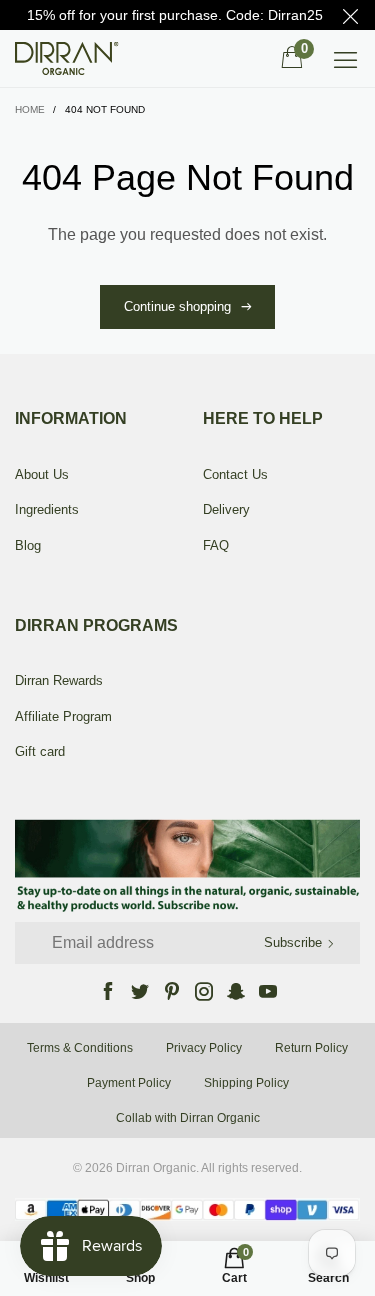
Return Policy (311, 1048)
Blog (28, 545)
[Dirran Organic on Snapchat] (236, 991)
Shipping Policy (246, 1083)
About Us (42, 474)
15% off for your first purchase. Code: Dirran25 (175, 15)
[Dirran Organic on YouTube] (268, 991)
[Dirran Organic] (72, 58)
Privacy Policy (204, 1048)
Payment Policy (129, 1083)
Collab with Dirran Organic (188, 1118)
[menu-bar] (345, 58)
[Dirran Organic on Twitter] (140, 991)
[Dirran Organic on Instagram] (204, 991)
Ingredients (47, 509)
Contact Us (235, 474)
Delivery (226, 509)
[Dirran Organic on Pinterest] (172, 991)
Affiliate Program (63, 716)
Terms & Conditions (80, 1048)
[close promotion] (350, 15)
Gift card (40, 751)
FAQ (216, 545)
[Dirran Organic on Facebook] (108, 991)
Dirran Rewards (59, 680)
